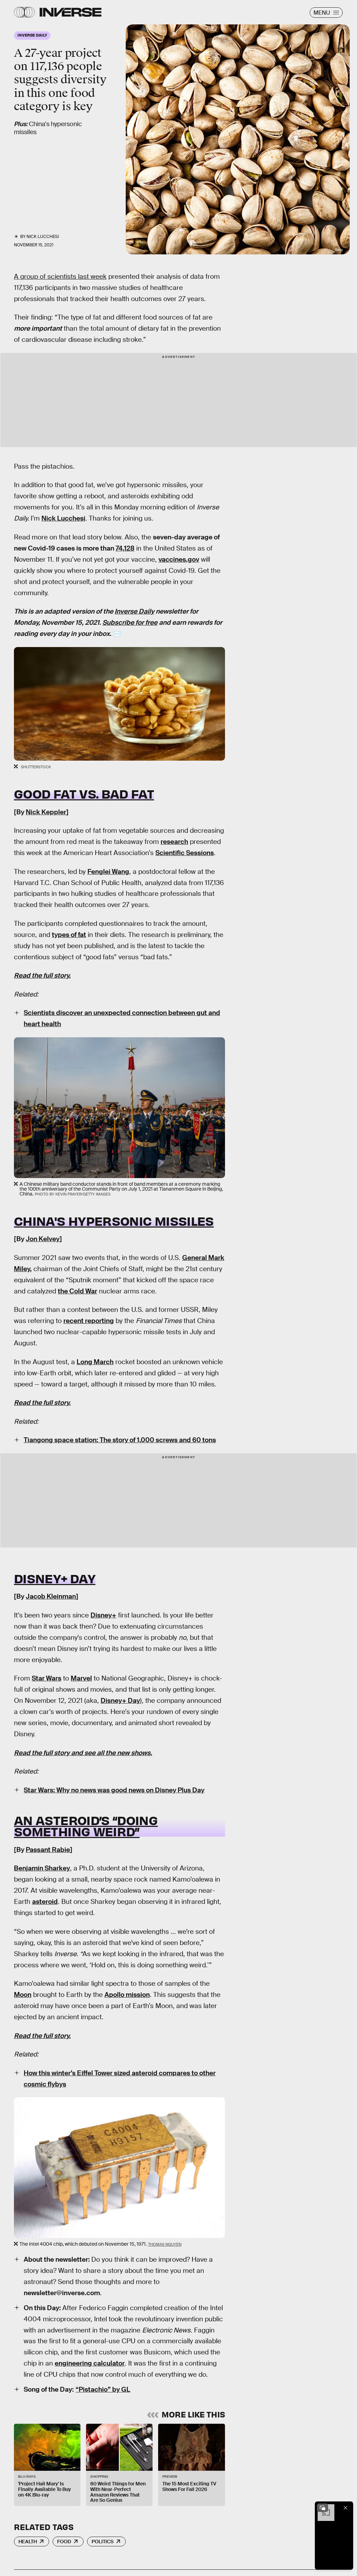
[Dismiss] (346, 2508)
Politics (103, 2542)
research (174, 842)
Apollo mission (127, 1995)
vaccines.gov (179, 559)
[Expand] (323, 2508)
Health (28, 2542)
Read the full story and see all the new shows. (83, 1753)
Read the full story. (42, 975)
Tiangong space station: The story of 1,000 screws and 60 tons (120, 1440)
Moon (23, 1995)
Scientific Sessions (185, 853)
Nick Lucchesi (43, 237)
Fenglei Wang (108, 872)
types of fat (69, 935)
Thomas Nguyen (165, 2244)
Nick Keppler (46, 812)
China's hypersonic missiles (114, 1221)
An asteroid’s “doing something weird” (86, 1825)
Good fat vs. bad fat (84, 793)
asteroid (45, 1902)
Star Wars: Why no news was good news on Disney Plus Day (114, 1790)
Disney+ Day (55, 1578)
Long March (95, 1362)
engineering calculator (90, 2363)
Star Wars (46, 1678)
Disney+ (103, 1615)
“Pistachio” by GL (103, 2389)
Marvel (81, 1678)
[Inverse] (71, 12)
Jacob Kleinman (51, 1596)
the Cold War (77, 1291)
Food (64, 2542)
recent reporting (89, 1321)
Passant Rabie (48, 1850)
